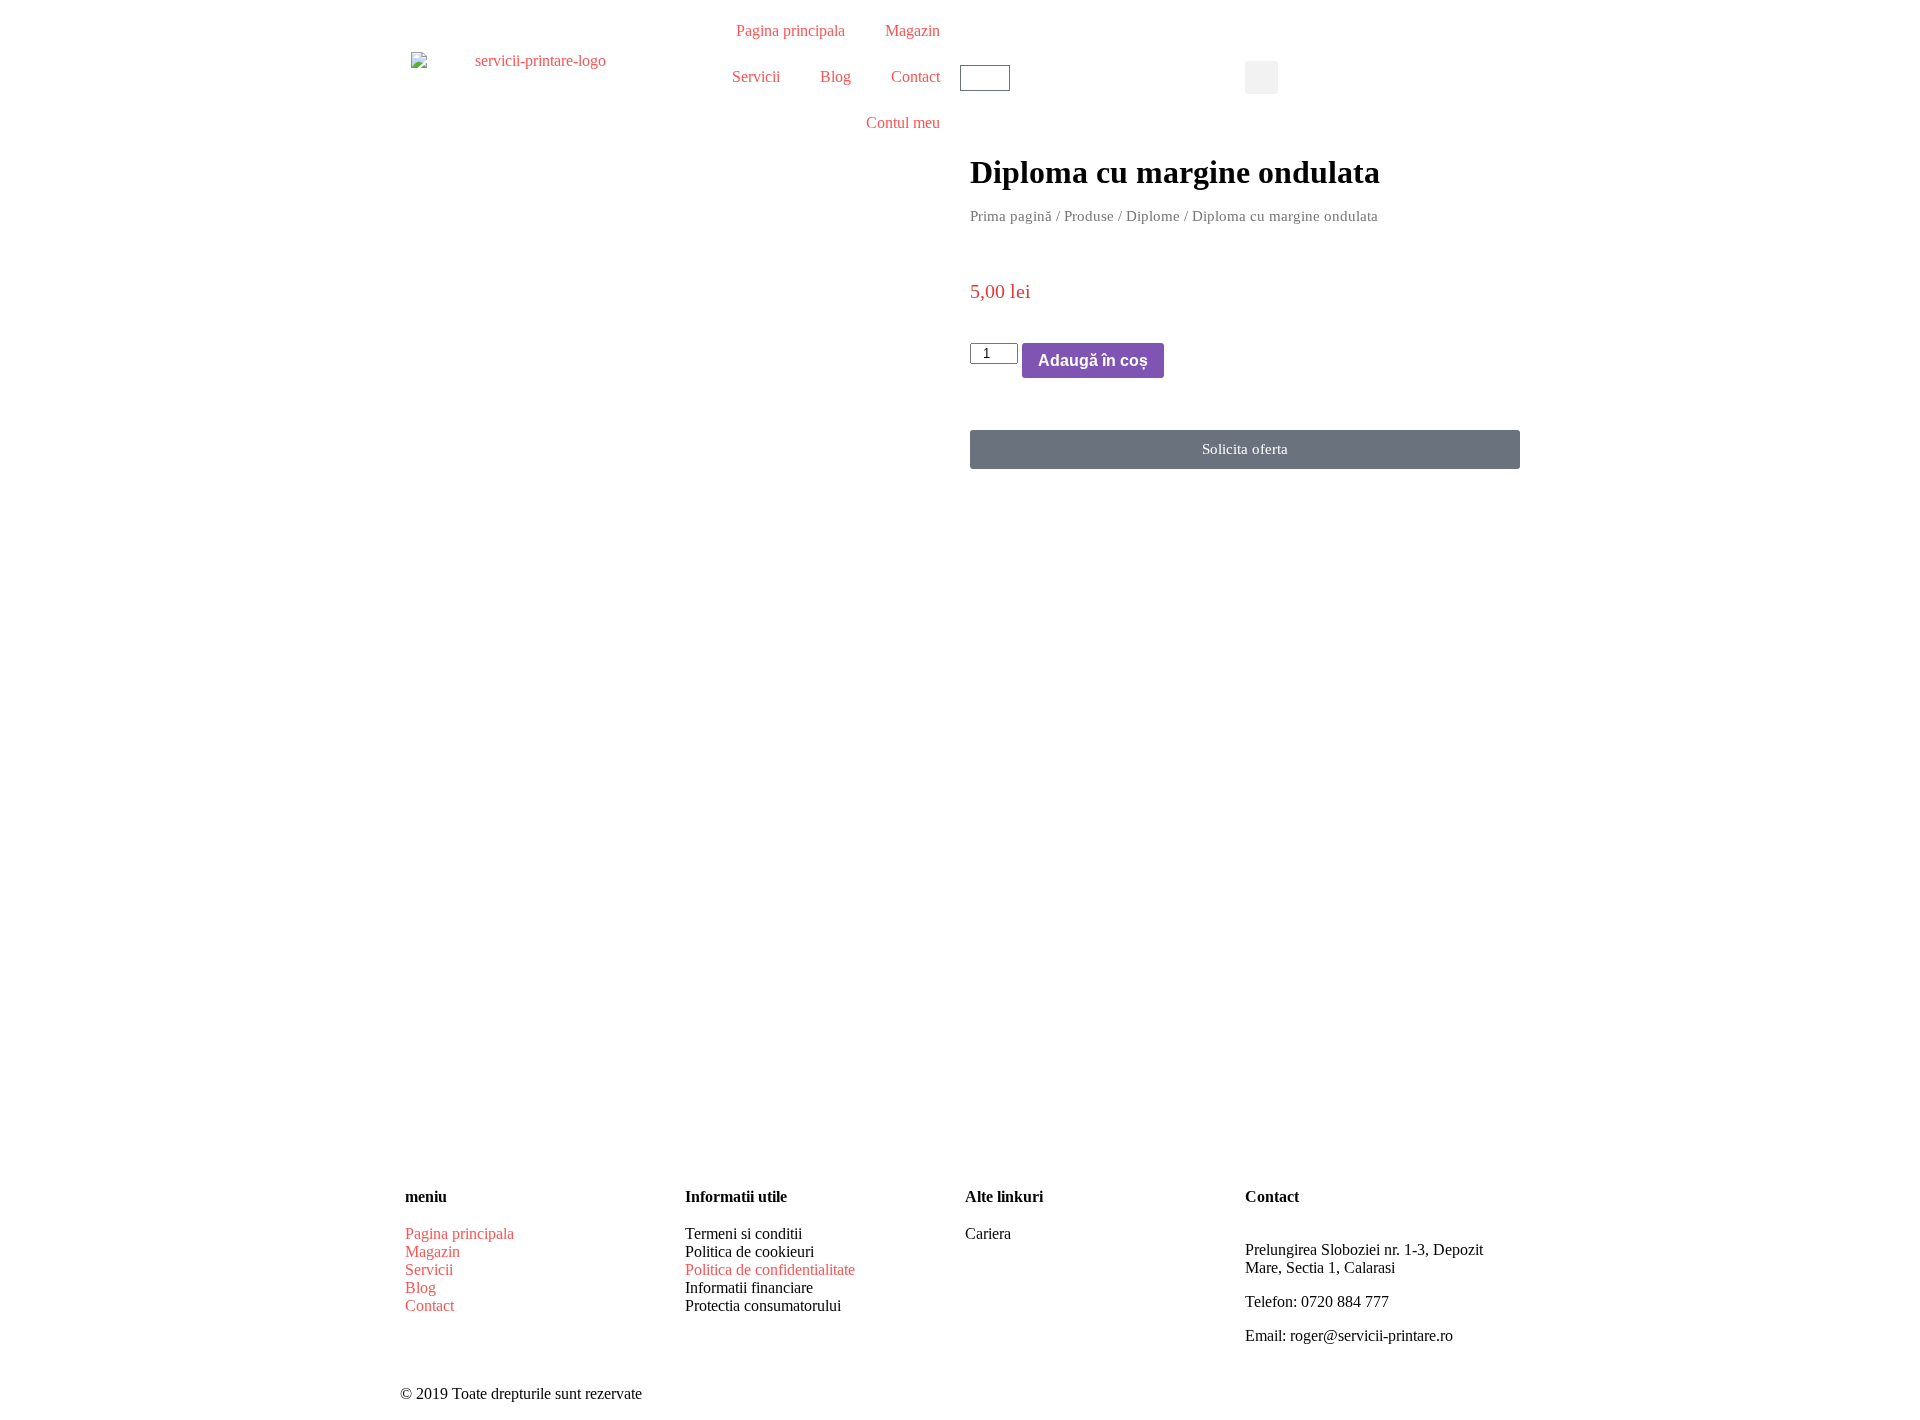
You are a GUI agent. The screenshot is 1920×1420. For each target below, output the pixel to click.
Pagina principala (790, 30)
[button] (1261, 77)
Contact (915, 76)
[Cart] (985, 78)
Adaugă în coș (1093, 360)
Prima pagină (1011, 216)
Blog (835, 76)
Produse (1089, 216)
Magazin (912, 30)
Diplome (1153, 216)
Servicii (756, 76)
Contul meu (903, 122)
